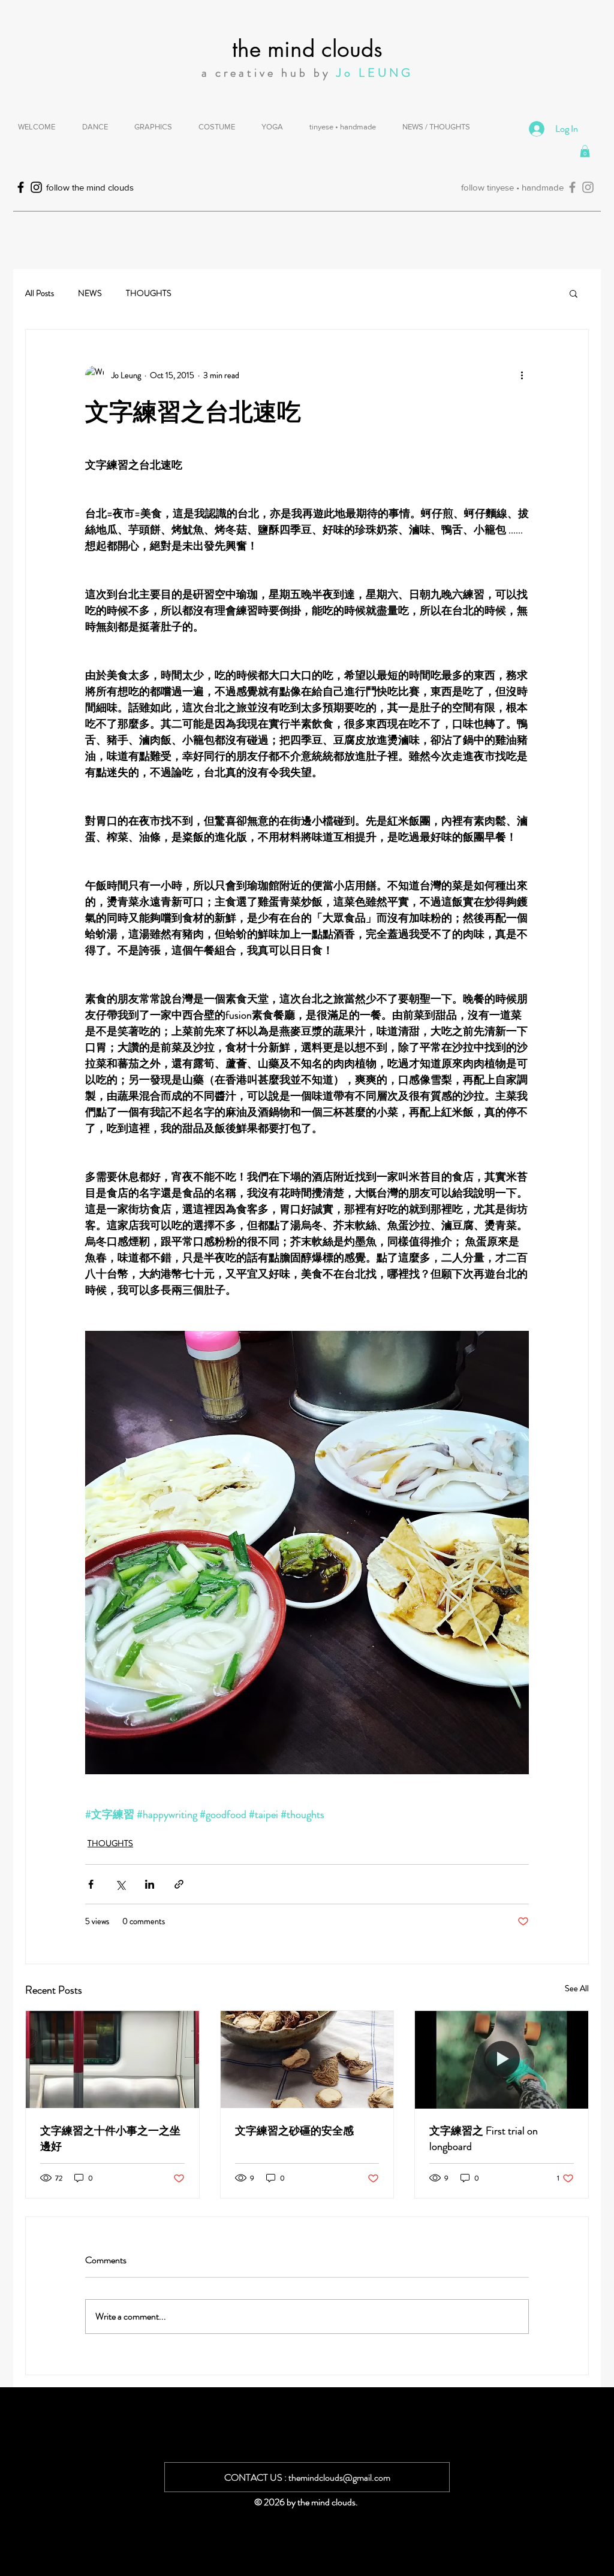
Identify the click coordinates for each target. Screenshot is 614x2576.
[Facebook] (572, 187)
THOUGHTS (149, 293)
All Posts (40, 293)
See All (577, 1988)
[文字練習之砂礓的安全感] (307, 2059)
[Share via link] (179, 1884)
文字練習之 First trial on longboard (484, 2139)
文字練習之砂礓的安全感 (294, 2131)
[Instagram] (588, 187)
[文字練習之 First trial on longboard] (502, 2059)
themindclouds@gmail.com (339, 2477)
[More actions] (522, 375)
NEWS (90, 293)
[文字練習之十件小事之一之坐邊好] (112, 2059)
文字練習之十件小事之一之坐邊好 (110, 2139)
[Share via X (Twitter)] (120, 1884)
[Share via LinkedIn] (150, 1884)
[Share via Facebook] (91, 1884)
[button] (585, 151)
